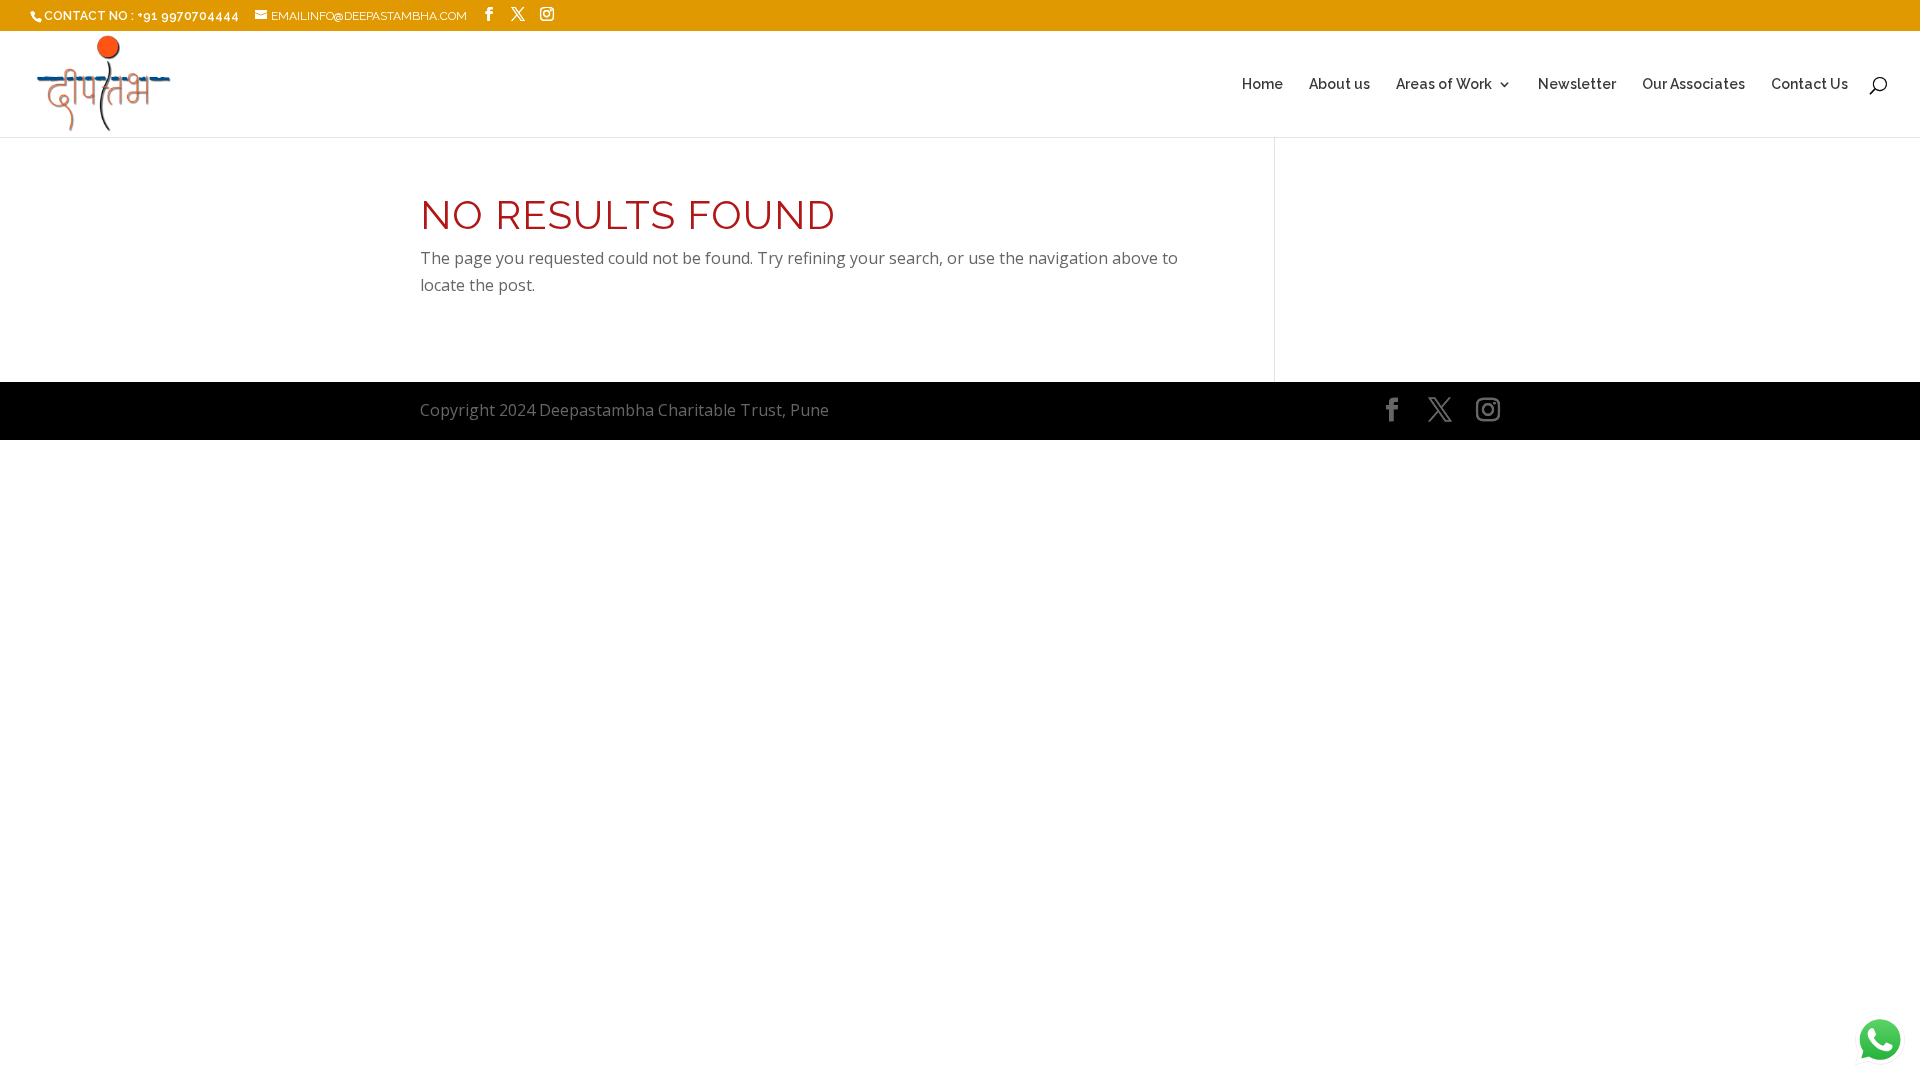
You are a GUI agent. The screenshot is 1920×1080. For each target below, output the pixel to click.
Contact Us (1809, 84)
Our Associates (1693, 84)
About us (1339, 84)
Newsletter (1577, 84)
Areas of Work (1444, 84)
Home (1262, 84)
